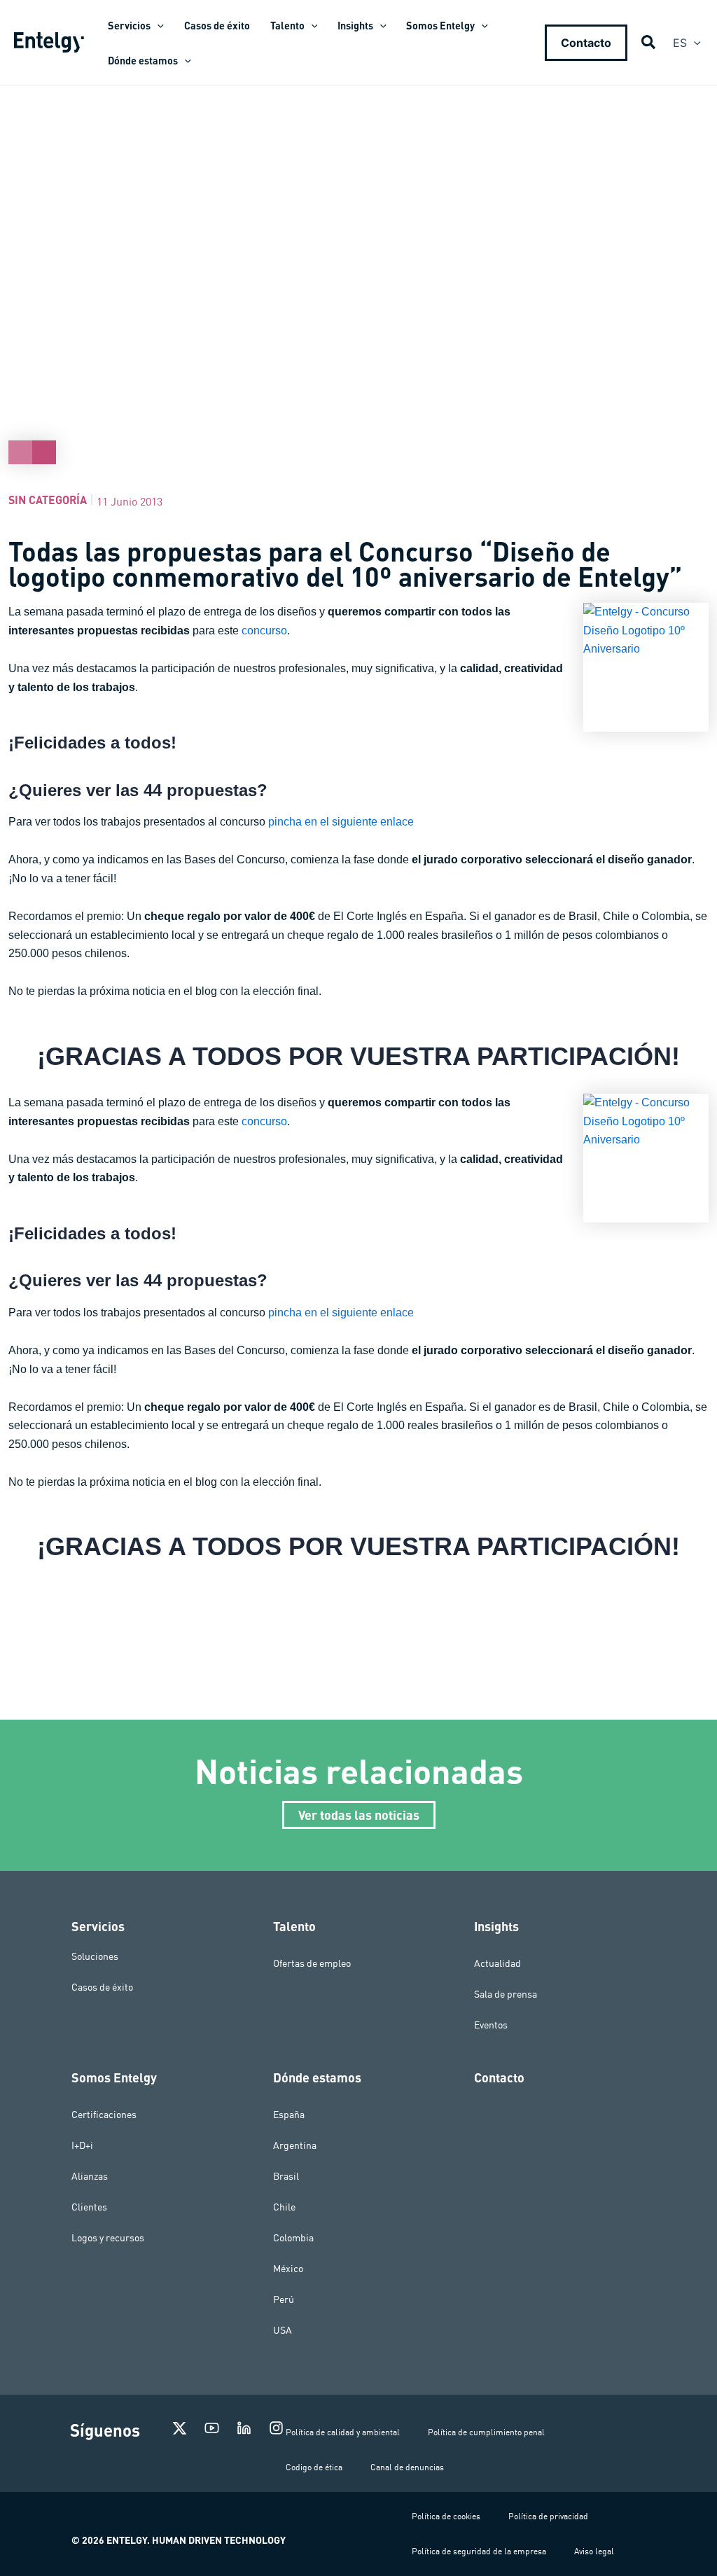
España (289, 2115)
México (288, 2269)
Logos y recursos (108, 2238)
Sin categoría (48, 500)
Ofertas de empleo (312, 1963)
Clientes (89, 2207)
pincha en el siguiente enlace (341, 822)
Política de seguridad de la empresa (479, 2551)
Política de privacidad (548, 2516)
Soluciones (95, 1956)
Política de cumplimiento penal (486, 2432)
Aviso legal (594, 2551)
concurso (264, 631)
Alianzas (90, 2176)
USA (283, 2330)
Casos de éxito (102, 1987)
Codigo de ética (314, 2467)
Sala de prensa (506, 1994)
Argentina (295, 2145)
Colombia (293, 2238)
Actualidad (497, 1963)
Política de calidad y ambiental (343, 2432)
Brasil (286, 2176)
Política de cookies (446, 2516)
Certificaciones (104, 2115)
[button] (157, 25)
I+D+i (82, 2145)
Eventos (491, 2025)
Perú (284, 2299)
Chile (284, 2207)
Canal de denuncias (407, 2467)
